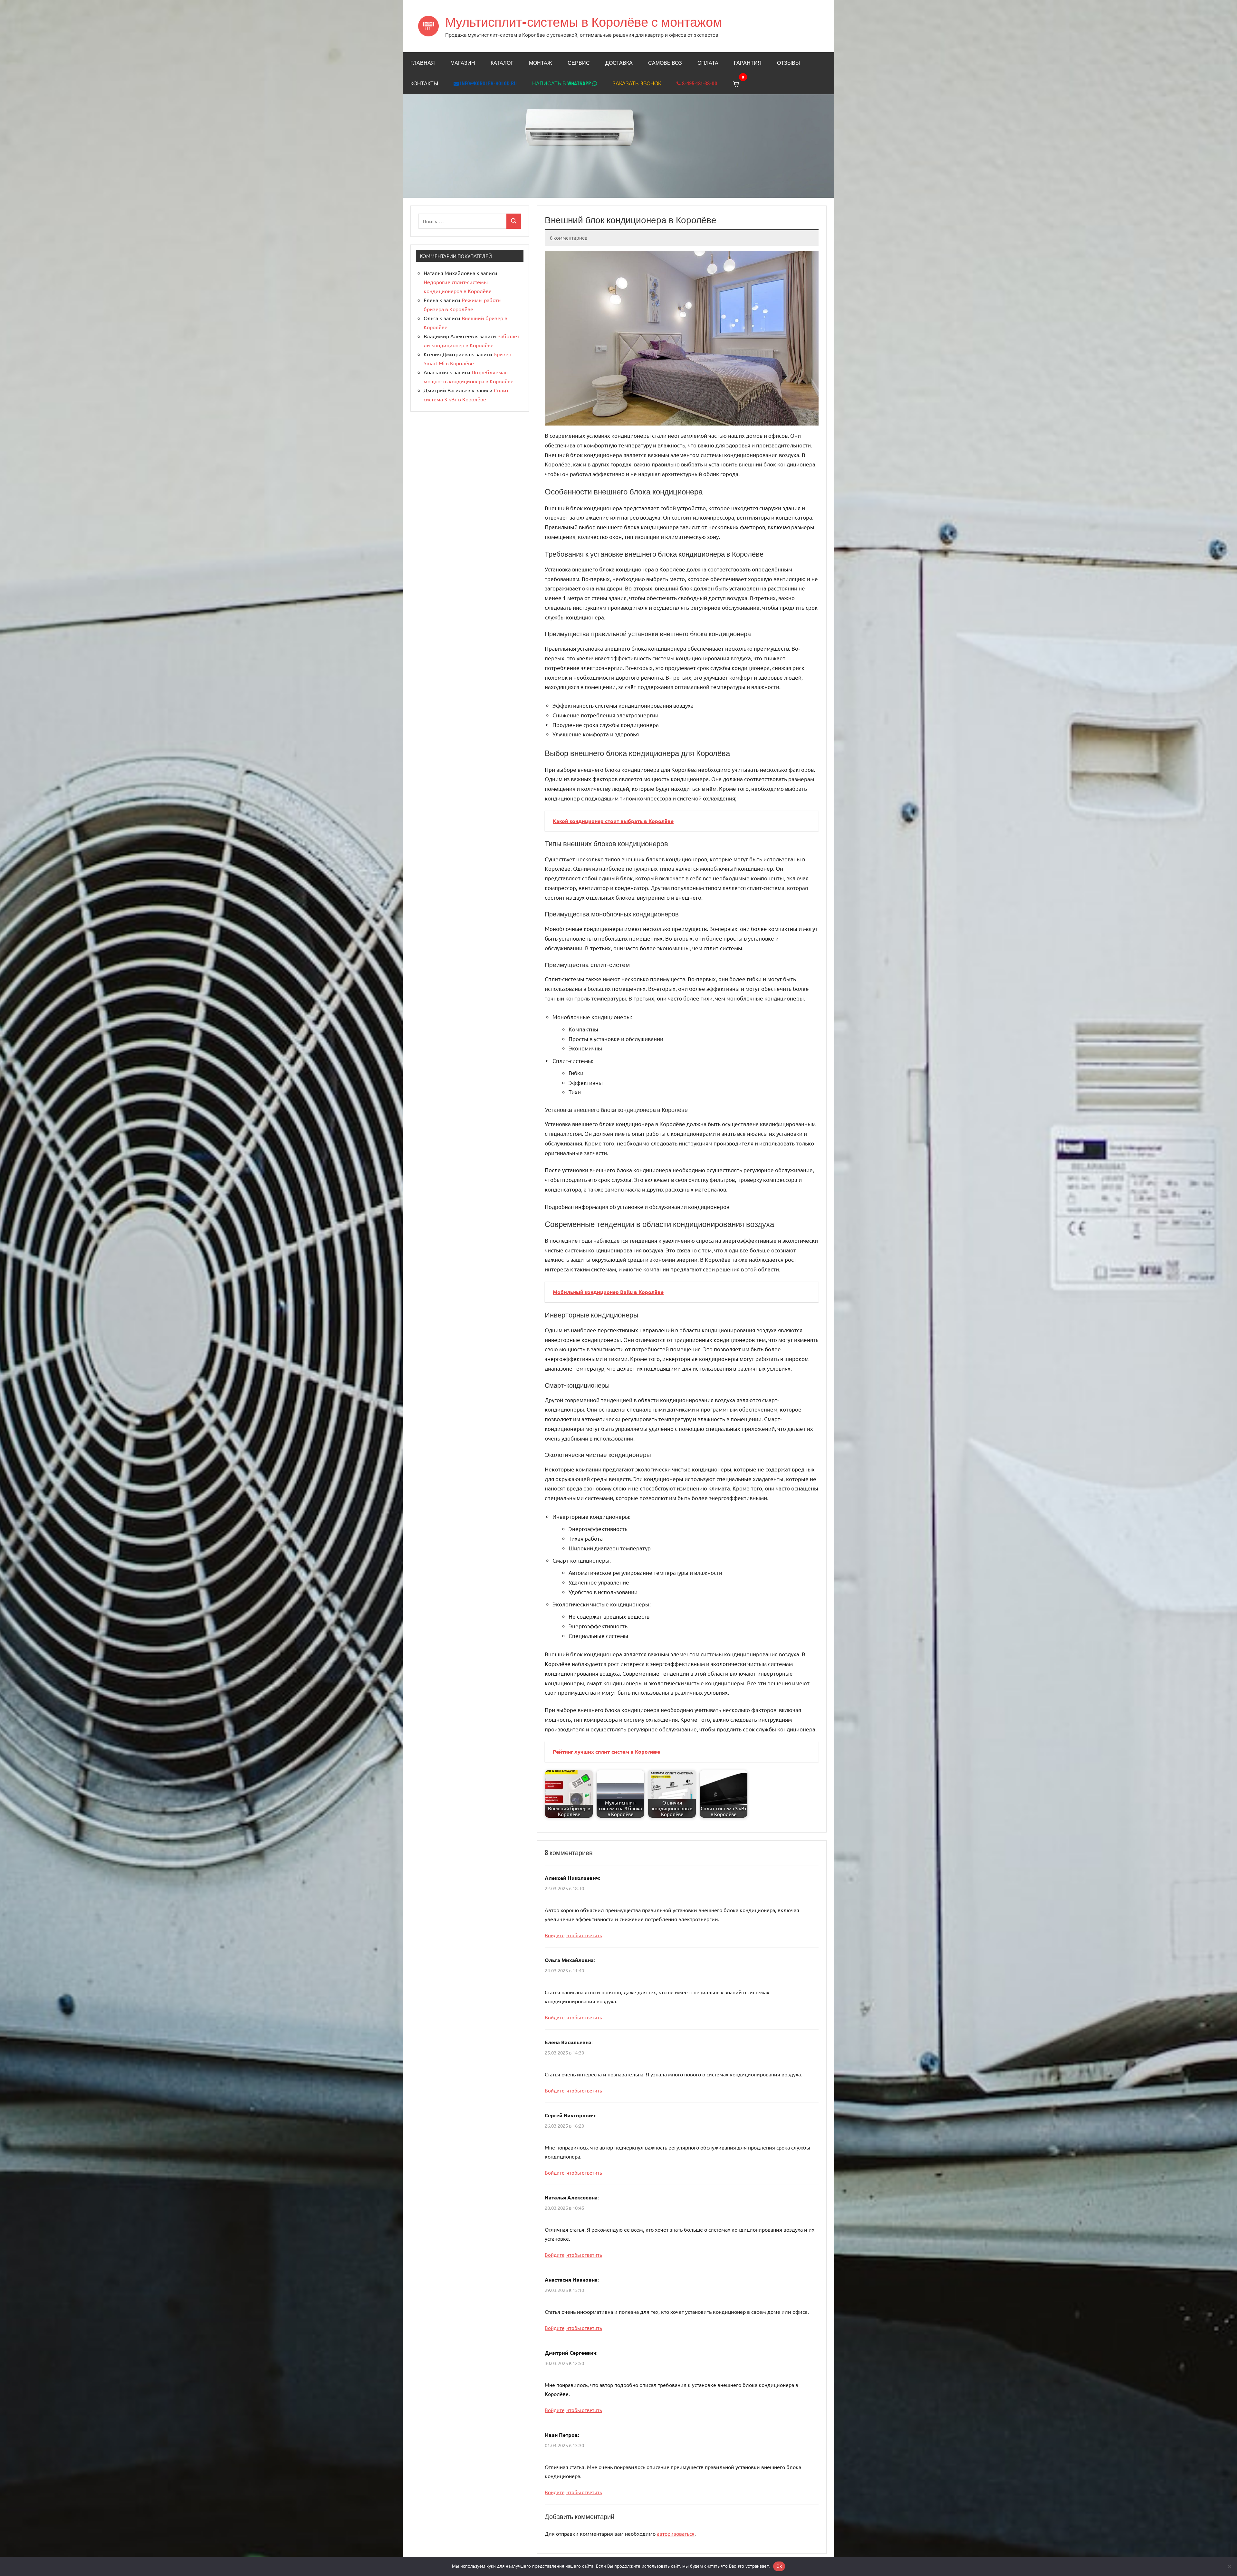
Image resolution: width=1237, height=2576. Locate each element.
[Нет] (1229, 2566)
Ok (779, 2566)
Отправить (616, 1323)
